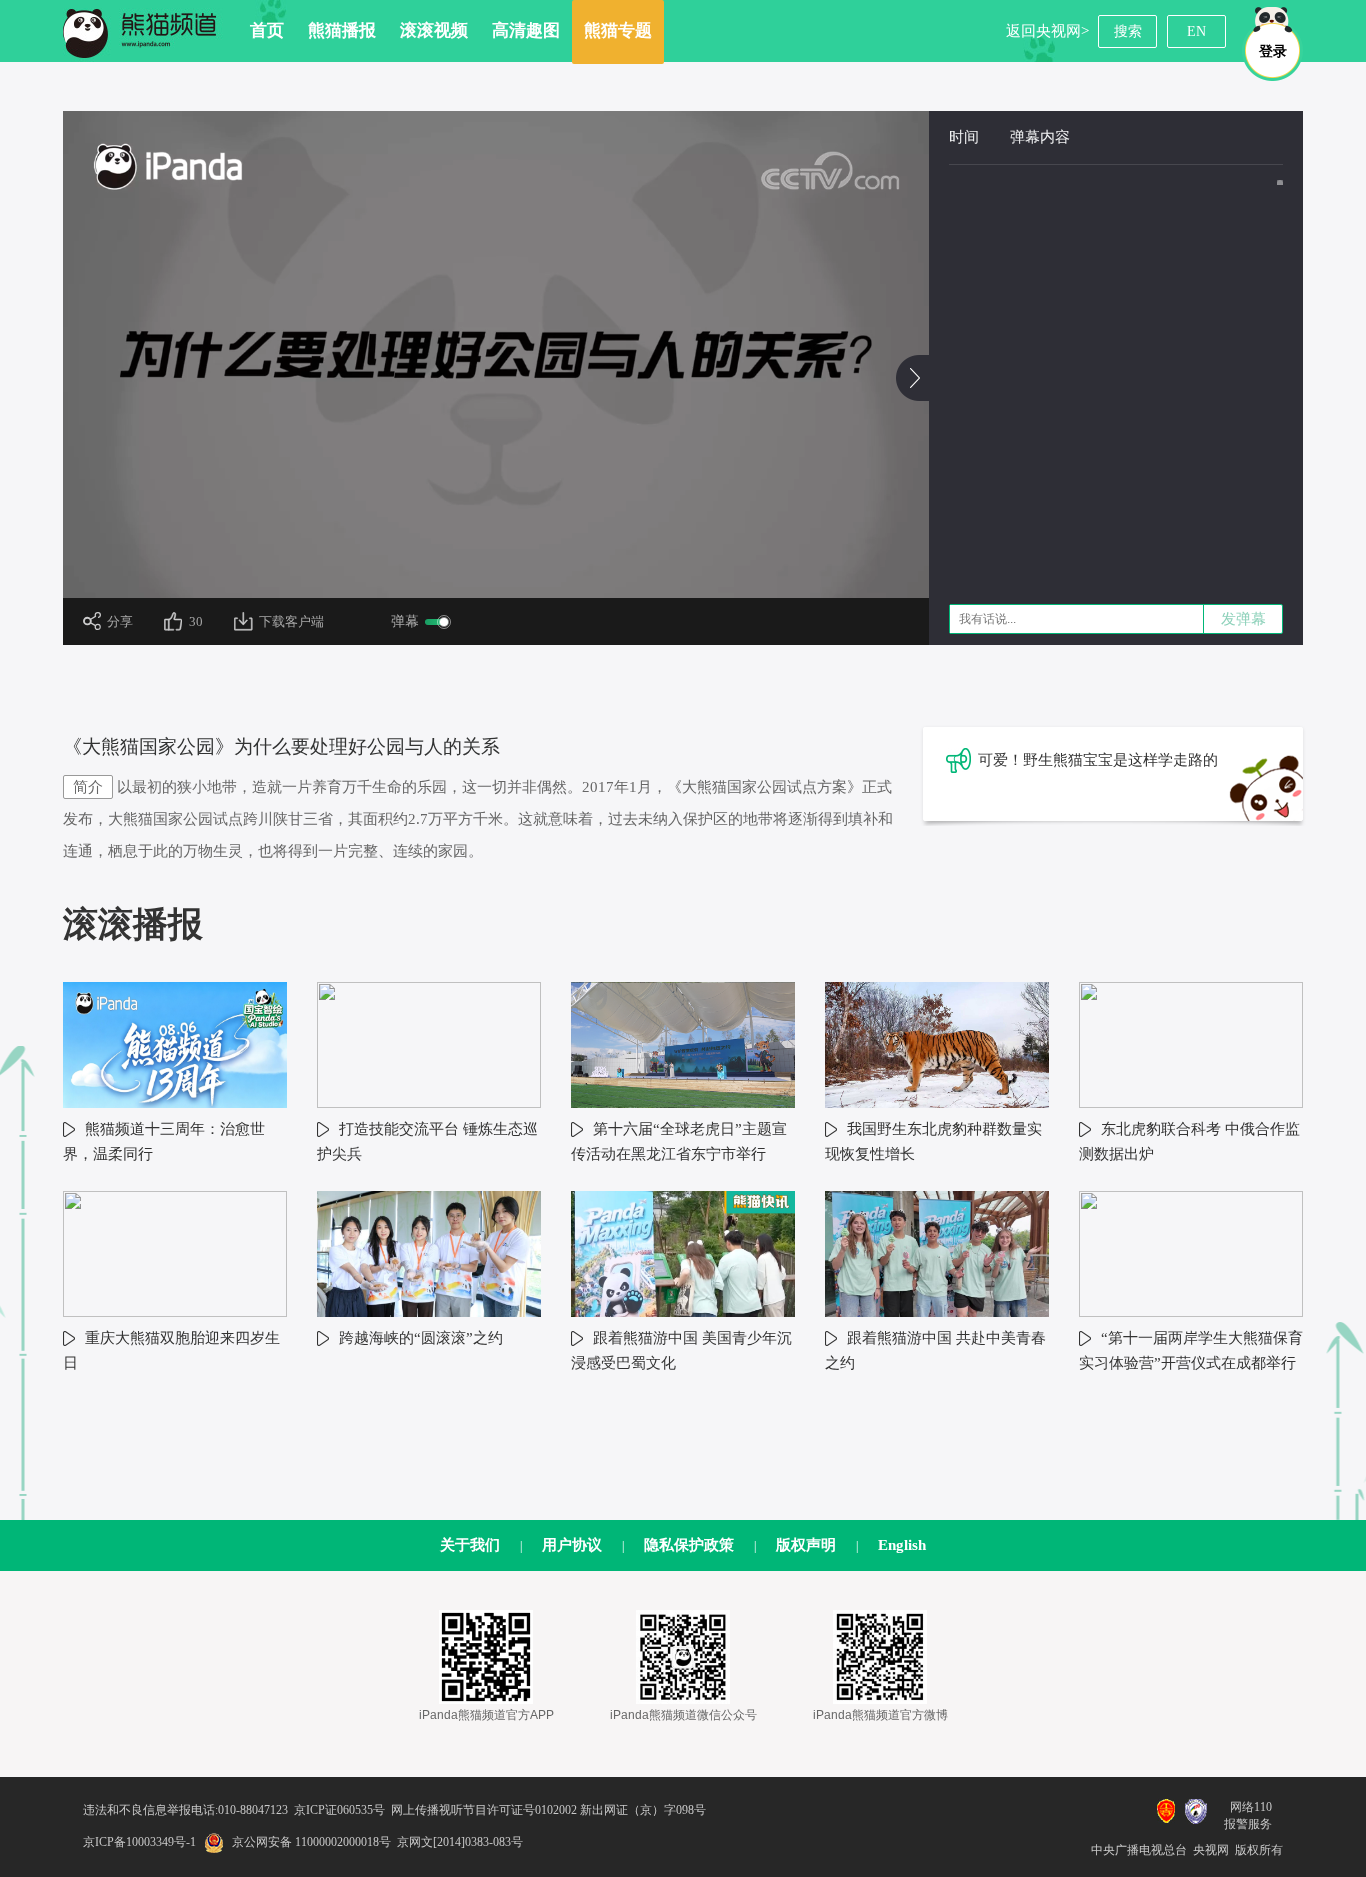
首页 (267, 30)
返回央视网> (1047, 31)
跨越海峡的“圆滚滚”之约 (421, 1338)
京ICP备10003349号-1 (139, 1842)
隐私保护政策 (689, 1545)
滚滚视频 (434, 30)
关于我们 (470, 1545)
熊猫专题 (618, 30)
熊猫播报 (342, 30)
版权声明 (806, 1545)
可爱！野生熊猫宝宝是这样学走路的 (1098, 760)
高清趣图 (526, 30)
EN (1196, 31)
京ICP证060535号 (339, 1810)
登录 (1273, 51)
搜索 (1128, 31)
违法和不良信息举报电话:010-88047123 (185, 1810)
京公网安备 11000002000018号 (311, 1842)
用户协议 (572, 1545)
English (902, 1545)
